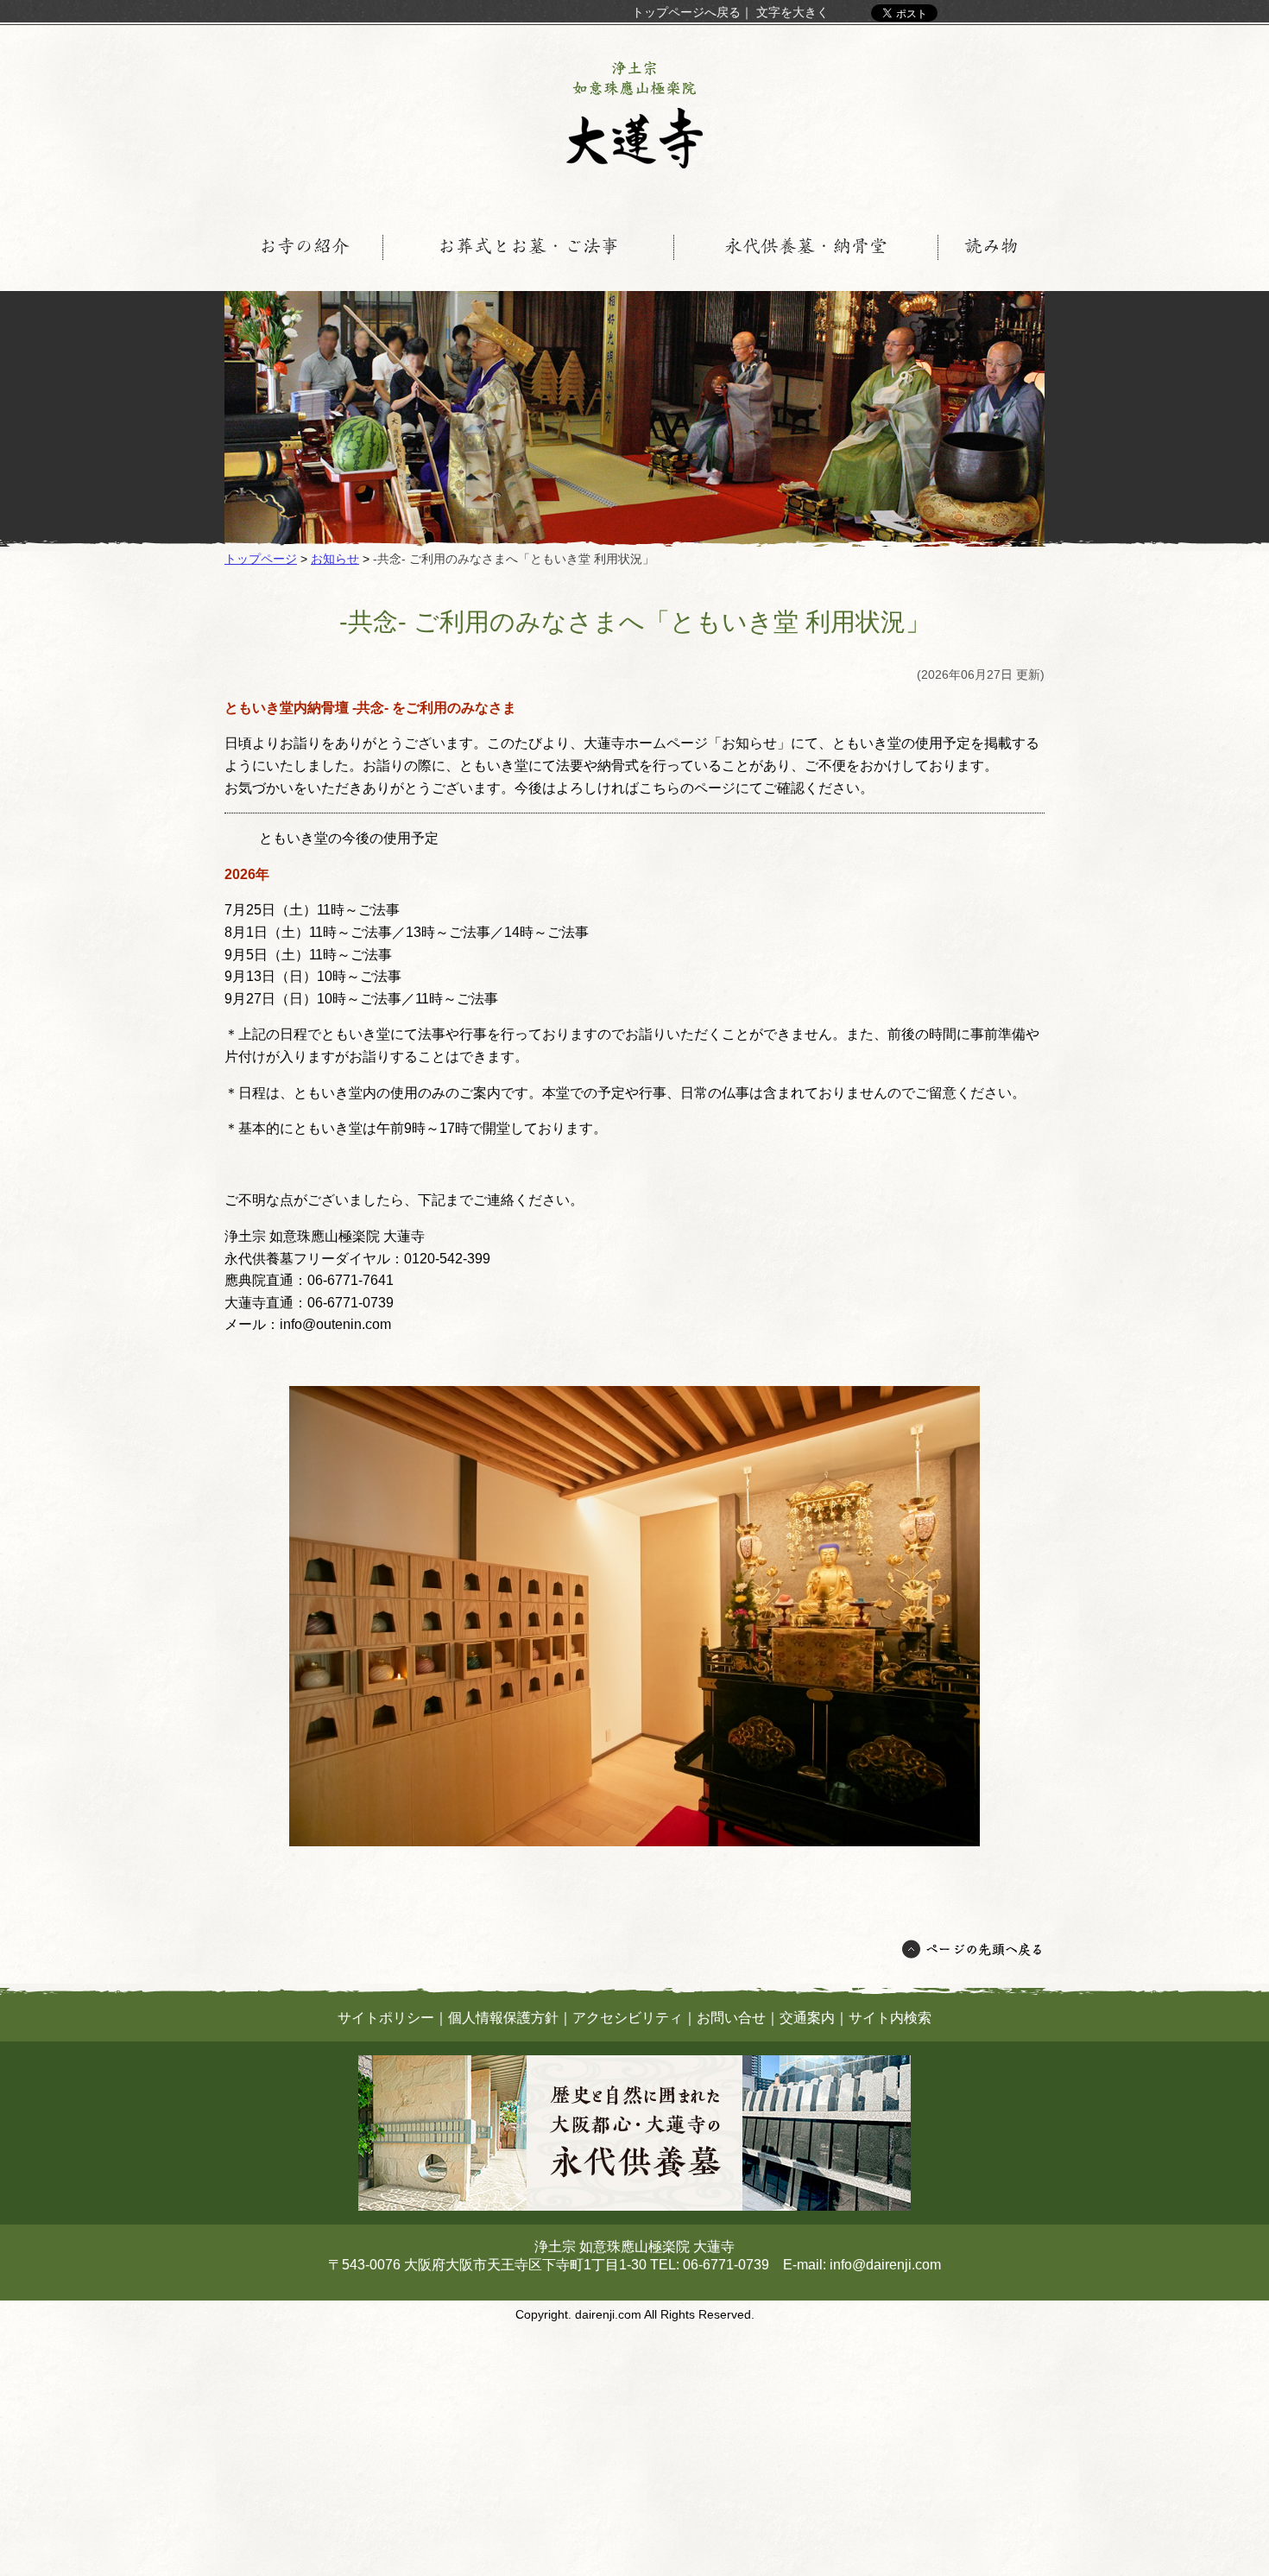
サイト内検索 (890, 2018)
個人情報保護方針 (503, 2018)
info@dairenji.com (885, 2265)
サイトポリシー (386, 2018)
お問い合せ (731, 2018)
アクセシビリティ (628, 2018)
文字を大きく (792, 12)
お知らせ (335, 559)
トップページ (261, 559)
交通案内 (807, 2018)
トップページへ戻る (686, 12)
